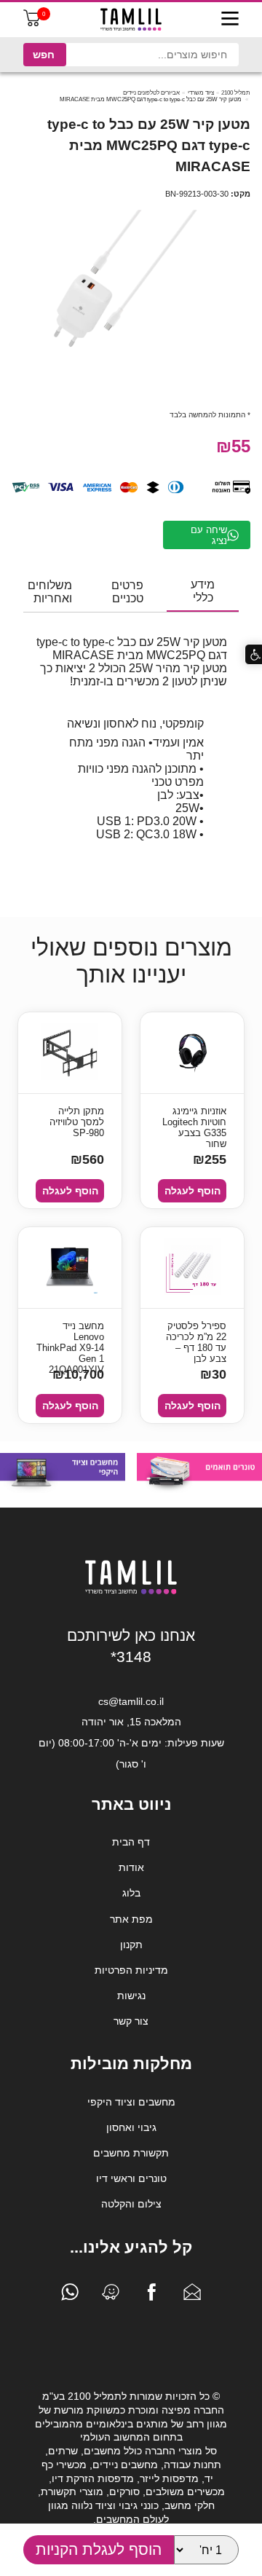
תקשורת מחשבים (131, 2153)
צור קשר (131, 2021)
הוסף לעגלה (192, 1191)
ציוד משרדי (201, 93)
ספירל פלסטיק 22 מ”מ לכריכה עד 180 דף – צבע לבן (196, 1338)
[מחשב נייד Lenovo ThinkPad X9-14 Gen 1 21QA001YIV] (70, 1268)
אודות (131, 1867)
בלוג (131, 1893)
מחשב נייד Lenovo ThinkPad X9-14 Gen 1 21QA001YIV (70, 1338)
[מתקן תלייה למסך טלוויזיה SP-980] (70, 1053)
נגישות (131, 1996)
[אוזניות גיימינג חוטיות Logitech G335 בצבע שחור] (192, 1053)
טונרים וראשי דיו (131, 2178)
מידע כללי (203, 591)
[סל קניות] (32, 23)
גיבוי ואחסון (131, 2127)
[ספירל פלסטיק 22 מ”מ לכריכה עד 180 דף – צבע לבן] (192, 1268)
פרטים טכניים (127, 592)
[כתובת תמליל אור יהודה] (111, 2296)
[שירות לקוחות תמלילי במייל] (192, 2296)
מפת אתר (131, 1919)
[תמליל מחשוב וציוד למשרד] (131, 1591)
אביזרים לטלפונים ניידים (151, 93)
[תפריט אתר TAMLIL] (230, 20)
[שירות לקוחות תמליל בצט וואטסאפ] (70, 2296)
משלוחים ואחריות (50, 592)
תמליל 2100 (236, 93)
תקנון (131, 1945)
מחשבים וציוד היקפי (131, 2102)
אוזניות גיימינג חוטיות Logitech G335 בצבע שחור (194, 1123)
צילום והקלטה (131, 2204)
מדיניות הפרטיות (131, 1970)
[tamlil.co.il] (131, 20)
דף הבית (131, 1842)
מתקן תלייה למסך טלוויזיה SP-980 (77, 1122)
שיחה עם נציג (209, 535)
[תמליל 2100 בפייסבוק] (151, 2296)
